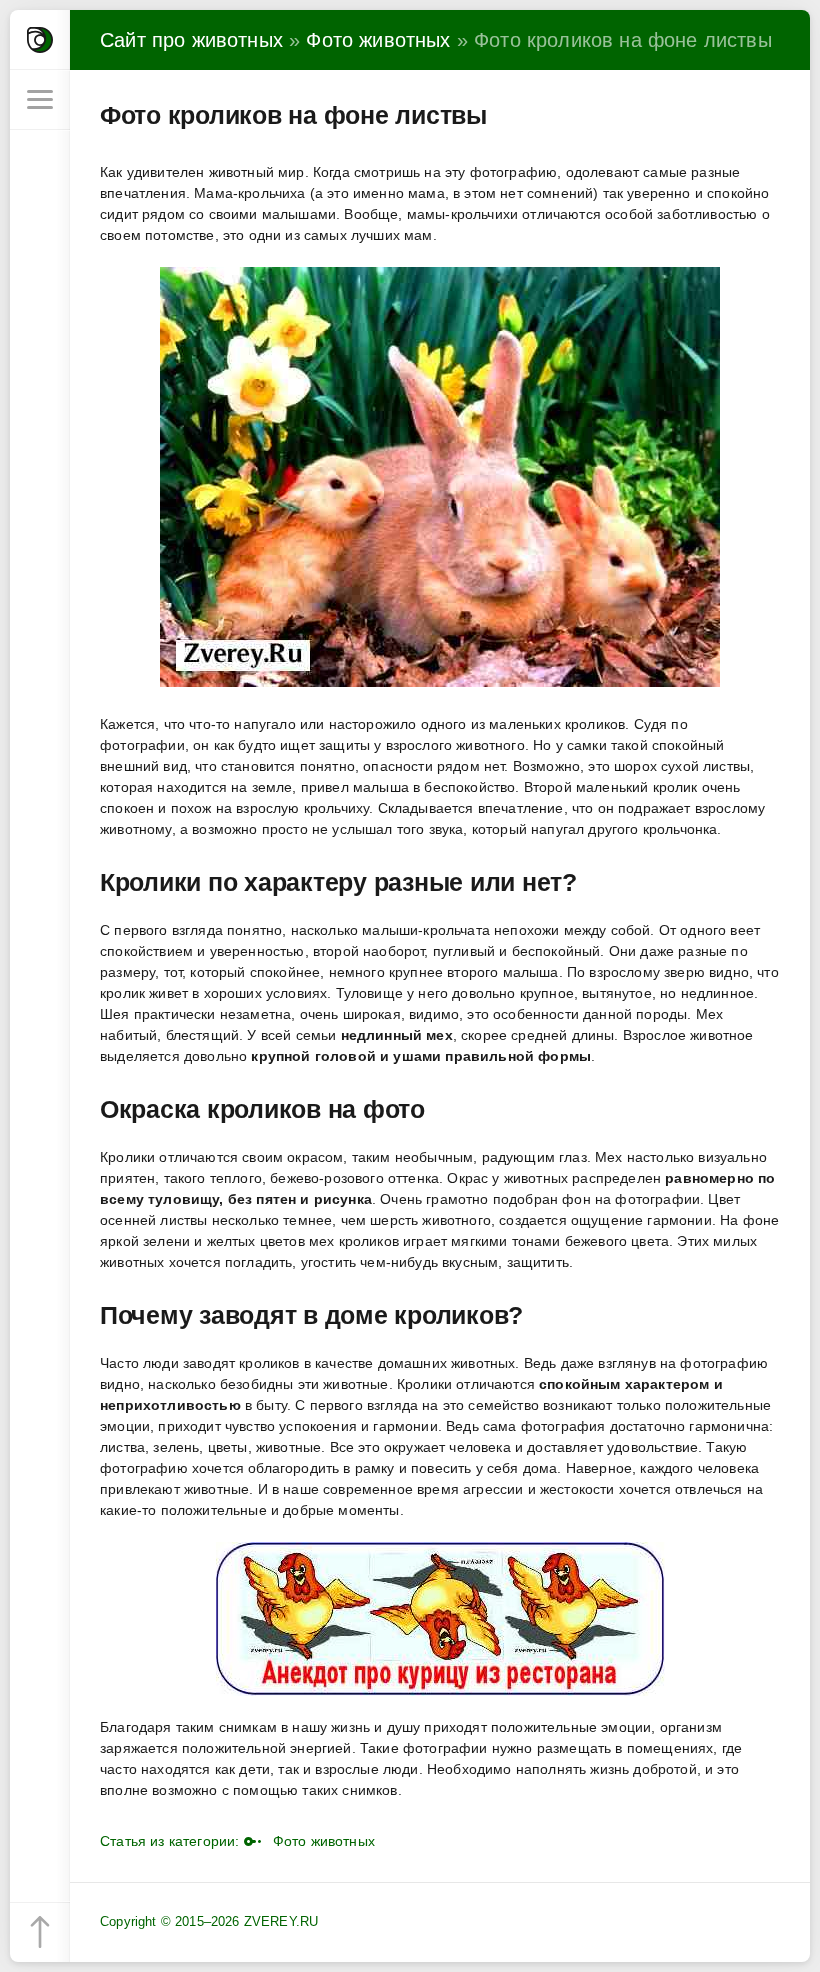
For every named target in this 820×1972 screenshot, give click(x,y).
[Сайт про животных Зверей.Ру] (40, 40)
